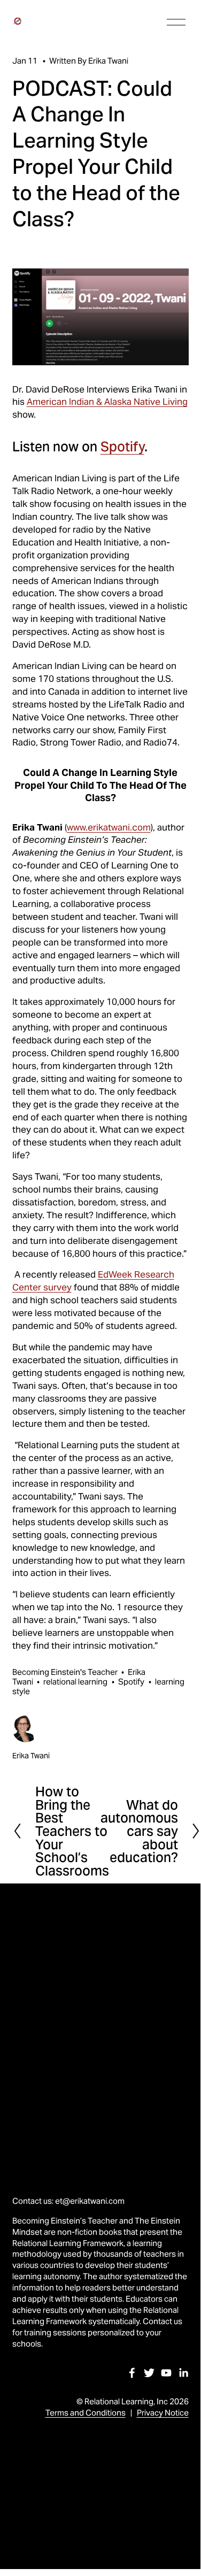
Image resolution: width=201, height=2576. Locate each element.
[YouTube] (166, 2373)
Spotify (122, 447)
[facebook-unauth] (132, 2373)
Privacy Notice (163, 2413)
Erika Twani (108, 61)
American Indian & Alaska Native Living (107, 402)
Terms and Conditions (86, 2413)
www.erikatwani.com (109, 827)
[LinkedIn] (183, 2373)
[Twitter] (149, 2373)
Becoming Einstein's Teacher (65, 1672)
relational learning (75, 1682)
